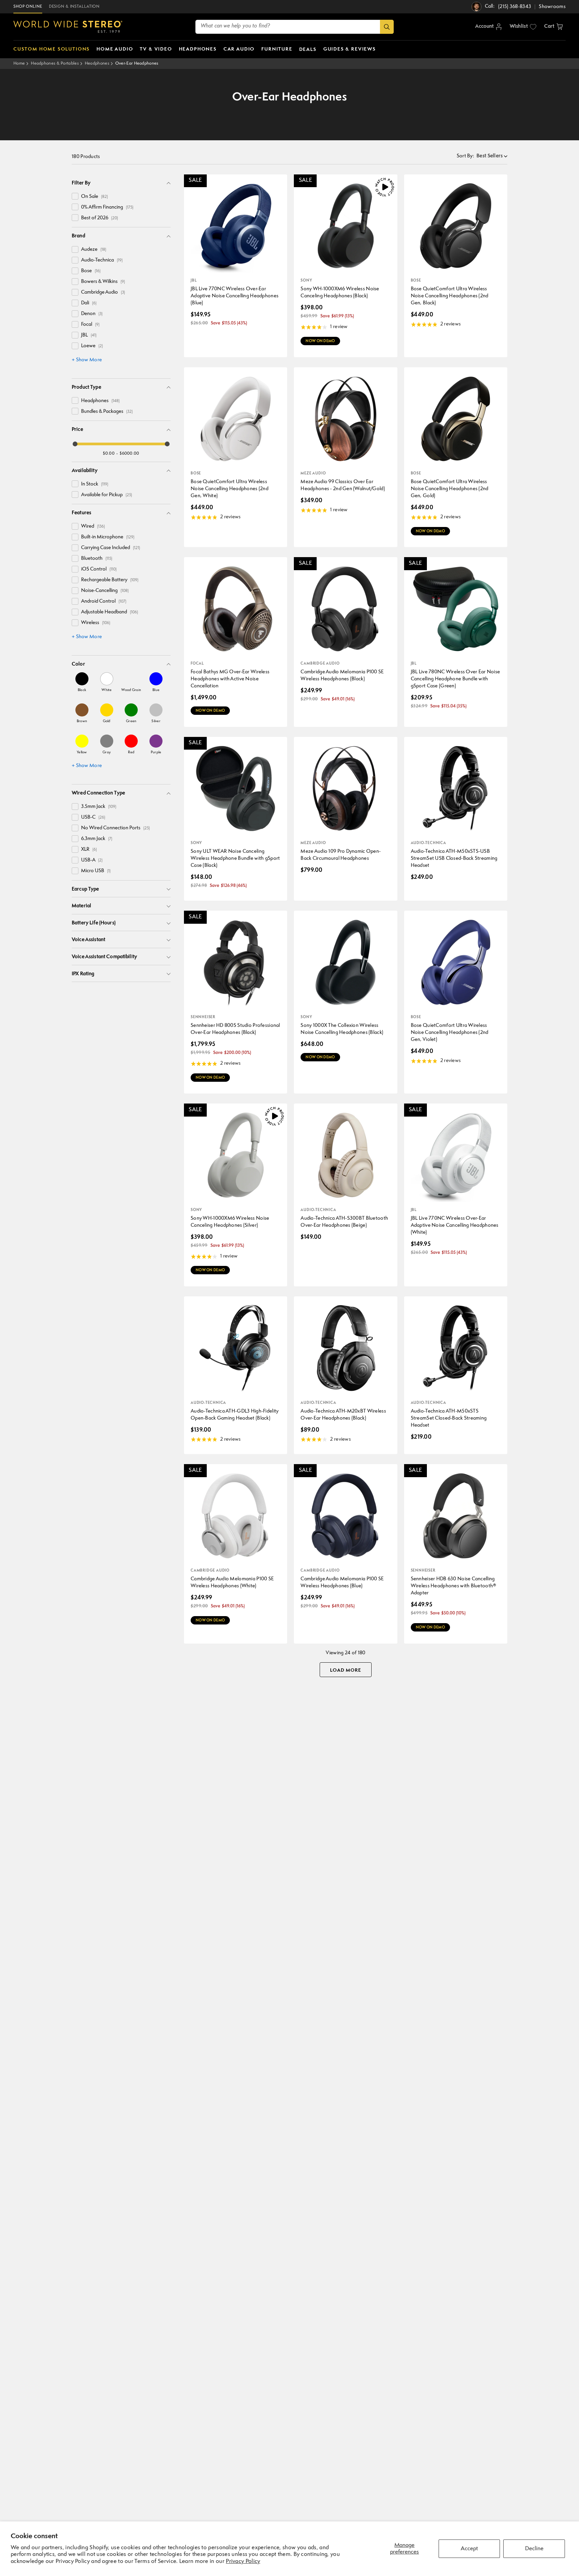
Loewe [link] (92, 346)
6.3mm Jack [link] (97, 839)
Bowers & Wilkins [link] (103, 282)
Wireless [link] (96, 623)
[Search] (387, 27)
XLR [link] (89, 850)
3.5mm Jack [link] (99, 807)
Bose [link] (91, 271)
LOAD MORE (346, 1670)
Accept (469, 2549)
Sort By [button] (465, 156)
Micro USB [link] (96, 871)
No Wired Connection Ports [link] (115, 828)
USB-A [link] (92, 860)
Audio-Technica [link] (102, 260)
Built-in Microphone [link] (108, 537)
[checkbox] (75, 196)
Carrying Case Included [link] (111, 548)
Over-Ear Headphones (137, 63)
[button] (554, 27)
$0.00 (109, 453)
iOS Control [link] (99, 569)
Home (19, 63)
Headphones (97, 63)
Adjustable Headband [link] (110, 612)
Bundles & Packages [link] (107, 412)
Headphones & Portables (55, 63)
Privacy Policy (243, 2561)
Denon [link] (92, 314)
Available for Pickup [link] (107, 495)
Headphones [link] (100, 401)
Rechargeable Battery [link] (110, 580)
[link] (82, 682)
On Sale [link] (94, 197)
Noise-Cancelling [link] (105, 591)
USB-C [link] (93, 817)
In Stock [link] (95, 484)
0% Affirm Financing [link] (107, 207)
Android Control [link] (104, 601)
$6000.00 (129, 453)
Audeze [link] (94, 250)
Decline (534, 2549)
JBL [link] (89, 335)
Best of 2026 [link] (100, 218)
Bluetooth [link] (97, 559)
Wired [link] (93, 526)
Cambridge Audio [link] (103, 292)
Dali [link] (89, 303)
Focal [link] (90, 325)
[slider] (75, 444)
